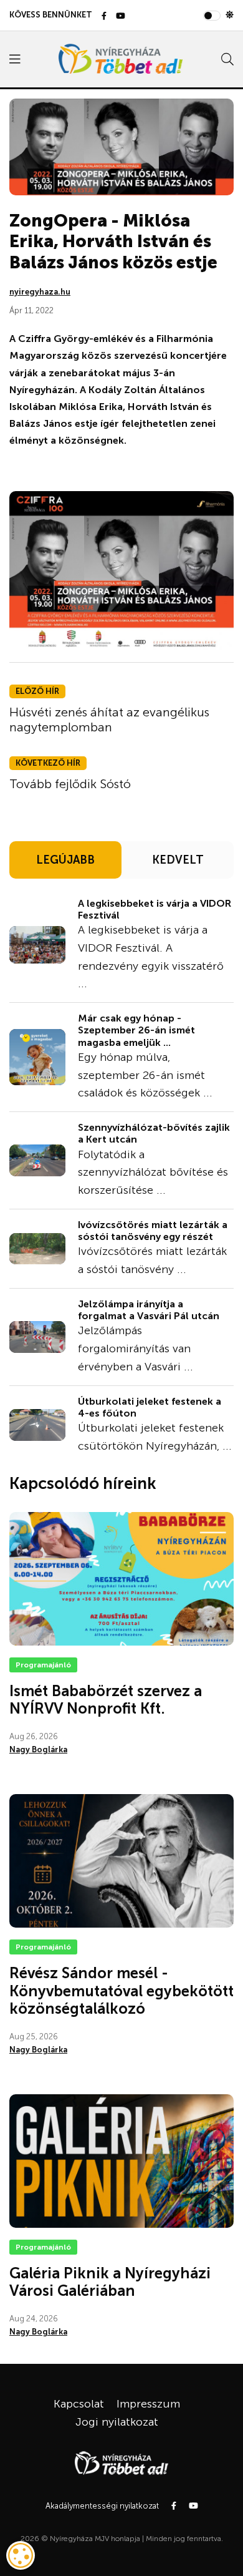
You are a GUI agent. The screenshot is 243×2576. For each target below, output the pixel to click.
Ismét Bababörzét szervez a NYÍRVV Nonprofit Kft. (106, 1700)
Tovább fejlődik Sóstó (70, 784)
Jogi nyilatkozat (117, 2422)
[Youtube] (121, 17)
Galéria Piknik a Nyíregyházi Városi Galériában (110, 2282)
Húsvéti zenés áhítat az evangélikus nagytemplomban (109, 720)
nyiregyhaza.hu (40, 292)
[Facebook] (104, 17)
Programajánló (43, 1665)
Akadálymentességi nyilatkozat (102, 2506)
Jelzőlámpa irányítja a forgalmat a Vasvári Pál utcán (149, 1310)
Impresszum (148, 2404)
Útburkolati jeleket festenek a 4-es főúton (150, 1407)
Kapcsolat (79, 2404)
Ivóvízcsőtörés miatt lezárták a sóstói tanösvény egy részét (153, 1231)
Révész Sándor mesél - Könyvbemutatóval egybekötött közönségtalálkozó (121, 1991)
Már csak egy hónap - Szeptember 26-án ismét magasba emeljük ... (136, 1030)
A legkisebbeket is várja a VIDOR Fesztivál (155, 909)
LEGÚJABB (65, 860)
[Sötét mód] (230, 15)
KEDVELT (178, 860)
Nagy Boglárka (38, 1749)
